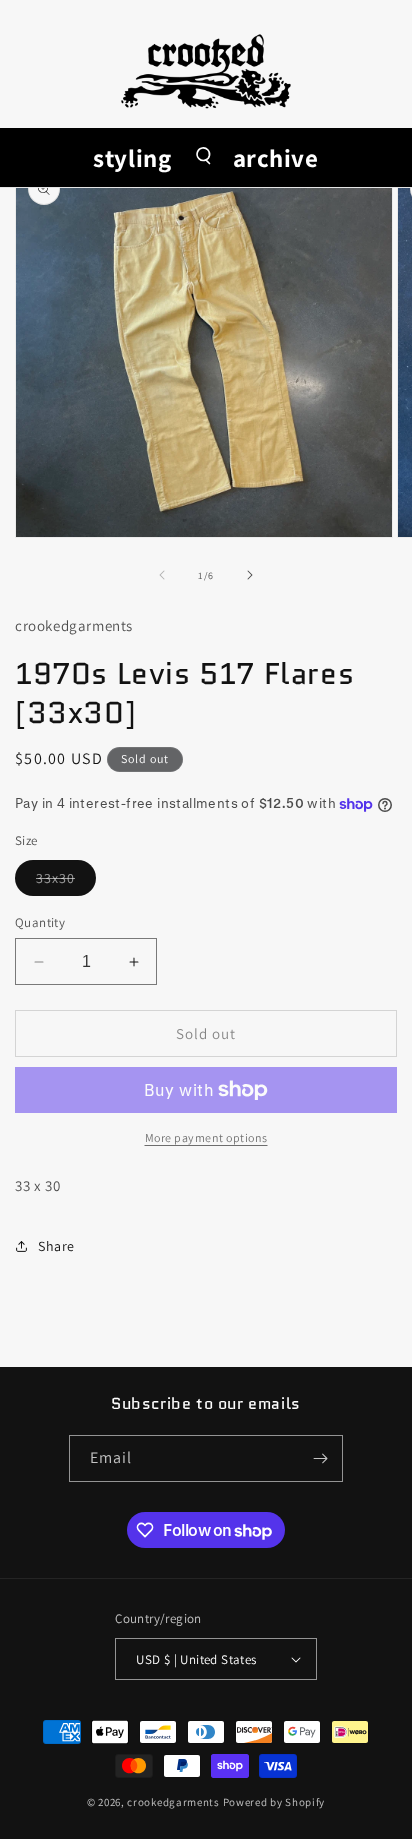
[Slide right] (250, 575)
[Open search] (202, 157)
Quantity (40, 922)
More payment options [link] (206, 1137)
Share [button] (56, 1246)
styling (132, 157)
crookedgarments (173, 1802)
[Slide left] (162, 575)
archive (276, 157)
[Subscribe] (320, 1458)
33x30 (66, 882)
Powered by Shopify (274, 1802)
